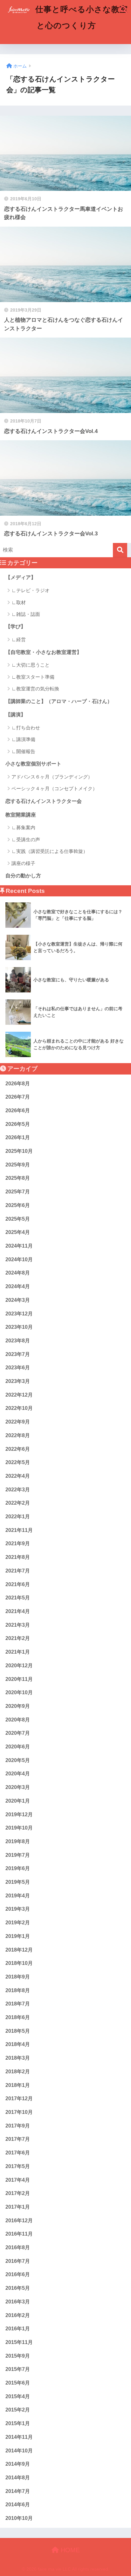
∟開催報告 (23, 751)
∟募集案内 (23, 827)
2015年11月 (19, 2342)
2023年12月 (19, 1314)
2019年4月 (18, 1896)
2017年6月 (18, 2153)
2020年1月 (18, 1801)
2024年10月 (19, 1259)
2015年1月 (18, 2423)
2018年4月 (18, 2044)
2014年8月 (18, 2478)
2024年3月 (18, 1300)
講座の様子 (23, 863)
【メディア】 (21, 577)
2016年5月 (18, 2288)
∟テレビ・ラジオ (31, 590)
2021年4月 (18, 1611)
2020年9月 (18, 1706)
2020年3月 (18, 1787)
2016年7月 (18, 2261)
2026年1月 (18, 1137)
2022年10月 (19, 1408)
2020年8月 (18, 1720)
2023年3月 (18, 1381)
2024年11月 (19, 1246)
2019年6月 (18, 1868)
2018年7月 (18, 2004)
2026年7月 (18, 1097)
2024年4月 (18, 1286)
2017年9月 (18, 2126)
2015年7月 (18, 2369)
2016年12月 (19, 2221)
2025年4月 (18, 1232)
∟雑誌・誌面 (26, 614)
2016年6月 (18, 2274)
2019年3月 (18, 1909)
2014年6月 (18, 2505)
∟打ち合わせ (26, 728)
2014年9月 (18, 2464)
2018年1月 (18, 2085)
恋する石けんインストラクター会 (44, 801)
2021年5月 (18, 1598)
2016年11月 (19, 2234)
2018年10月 (19, 1963)
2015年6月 (18, 2383)
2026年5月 (18, 1124)
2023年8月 (18, 1341)
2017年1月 (18, 2207)
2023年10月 (19, 1327)
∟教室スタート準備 (33, 677)
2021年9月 (18, 1543)
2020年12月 (19, 1666)
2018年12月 (19, 1950)
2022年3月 (18, 1490)
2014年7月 (18, 2491)
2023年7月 (18, 1354)
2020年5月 (18, 1760)
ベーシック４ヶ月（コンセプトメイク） (54, 788)
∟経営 (19, 639)
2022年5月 (18, 1462)
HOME (69, 2550)
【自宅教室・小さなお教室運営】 (44, 652)
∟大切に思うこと (31, 665)
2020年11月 (19, 1679)
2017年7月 (18, 2139)
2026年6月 (18, 1110)
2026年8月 (18, 1084)
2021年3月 (18, 1625)
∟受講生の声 (26, 839)
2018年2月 (18, 2072)
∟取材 (19, 602)
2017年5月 (18, 2166)
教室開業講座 (21, 815)
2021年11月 (19, 1530)
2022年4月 (18, 1476)
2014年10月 (19, 2451)
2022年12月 (19, 1395)
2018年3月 (18, 2058)
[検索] (120, 550)
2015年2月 (18, 2410)
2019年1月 (18, 1936)
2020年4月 (18, 1774)
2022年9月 (18, 1422)
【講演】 (16, 715)
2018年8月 (18, 1990)
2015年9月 (18, 2356)
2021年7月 (18, 1571)
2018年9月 (18, 1977)
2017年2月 (18, 2193)
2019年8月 (18, 1841)
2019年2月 (18, 1923)
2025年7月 (18, 1192)
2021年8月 (18, 1557)
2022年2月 (18, 1503)
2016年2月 (18, 2315)
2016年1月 (18, 2329)
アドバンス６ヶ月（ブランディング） (52, 777)
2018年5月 (18, 2031)
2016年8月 (18, 2247)
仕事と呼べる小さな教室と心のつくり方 (80, 17)
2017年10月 (19, 2112)
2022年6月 (18, 1449)
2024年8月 (18, 1273)
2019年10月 (19, 1828)
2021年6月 (18, 1584)
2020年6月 (18, 1747)
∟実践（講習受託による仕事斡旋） (50, 851)
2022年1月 (18, 1517)
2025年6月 (18, 1205)
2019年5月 (18, 1882)
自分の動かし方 (23, 876)
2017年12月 (19, 2098)
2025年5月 (18, 1219)
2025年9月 (18, 1165)
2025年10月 (19, 1151)
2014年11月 (19, 2437)
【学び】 (16, 626)
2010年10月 (19, 2518)
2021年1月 (18, 1652)
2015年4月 (18, 2396)
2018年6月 (18, 2017)
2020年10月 (19, 1692)
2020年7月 (18, 1733)
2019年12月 (19, 1814)
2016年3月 (18, 2302)
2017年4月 (18, 2180)
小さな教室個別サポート (33, 764)
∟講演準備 (23, 739)
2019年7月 (18, 1855)
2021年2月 (18, 1638)
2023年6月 (18, 1368)
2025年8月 (18, 1178)
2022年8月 (18, 1435)
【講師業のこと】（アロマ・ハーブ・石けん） (59, 701)
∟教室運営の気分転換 (35, 689)
